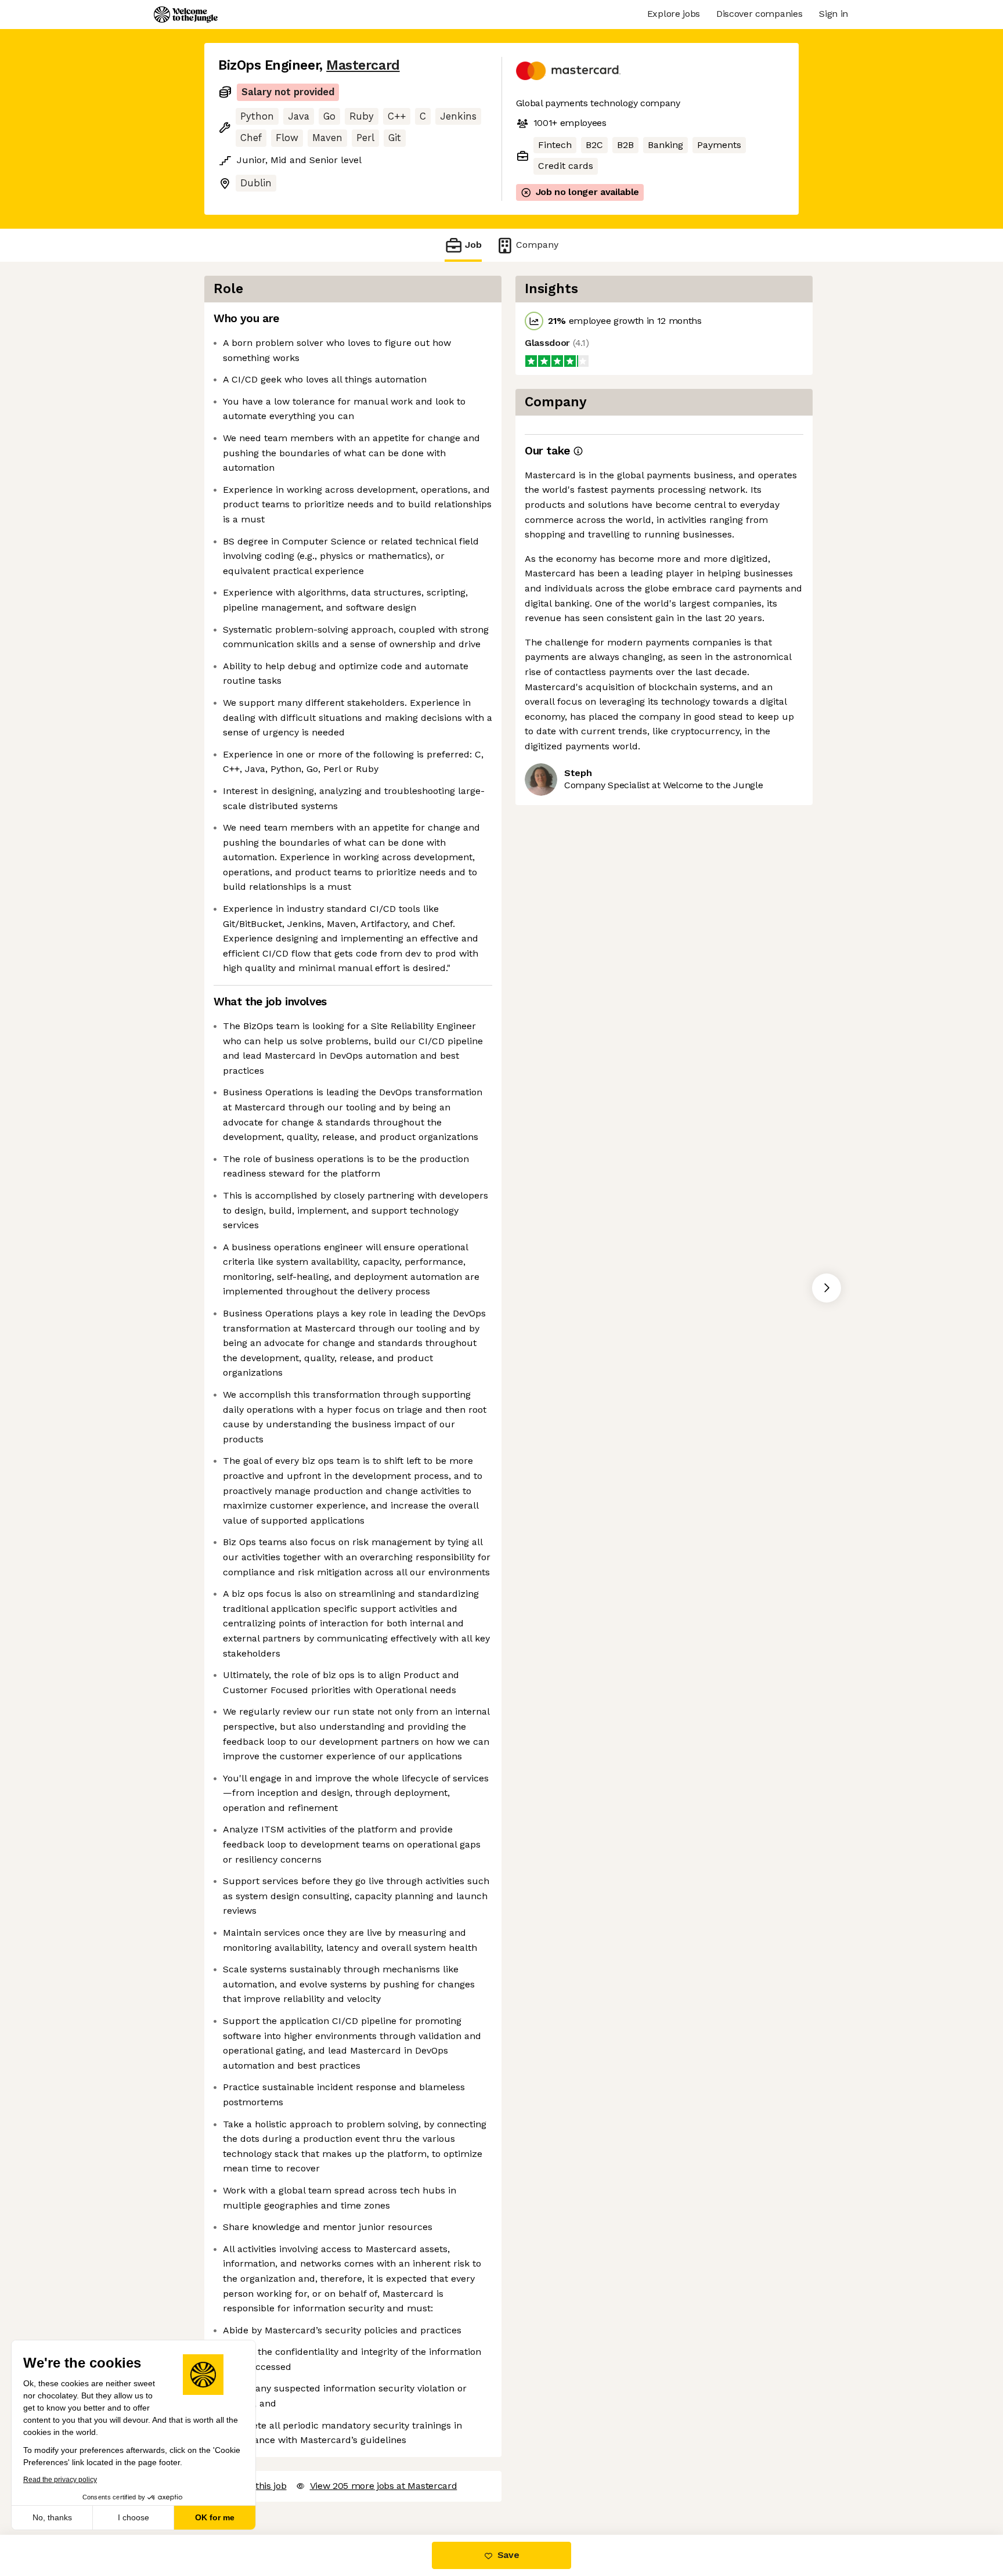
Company (537, 245)
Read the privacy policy (60, 2480)
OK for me (215, 2517)
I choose (134, 2517)
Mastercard (363, 65)
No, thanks (52, 2517)
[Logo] (186, 15)
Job (473, 245)
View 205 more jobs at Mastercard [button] (384, 2486)
